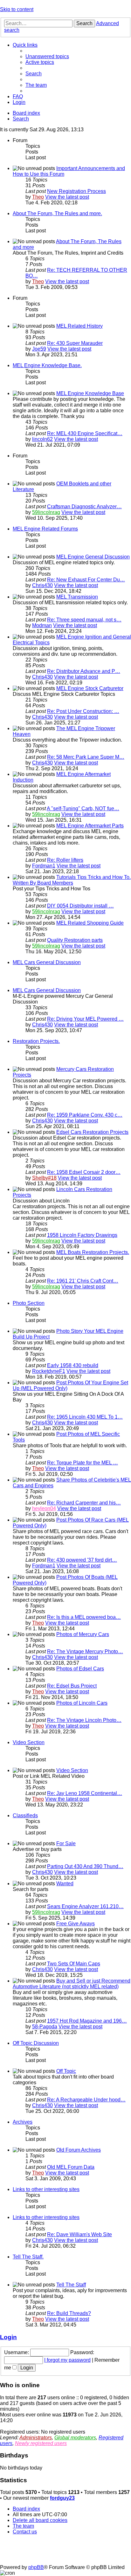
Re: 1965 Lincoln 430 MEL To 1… (85, 1417)
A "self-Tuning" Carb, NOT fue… (83, 808)
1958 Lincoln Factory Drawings (82, 1235)
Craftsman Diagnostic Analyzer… (84, 507)
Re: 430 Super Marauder (75, 343)
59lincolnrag (46, 512)
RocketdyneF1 (49, 1371)
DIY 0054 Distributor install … (80, 906)
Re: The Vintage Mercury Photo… (85, 1651)
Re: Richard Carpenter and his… (84, 1503)
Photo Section (29, 1303)
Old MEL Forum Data (71, 2167)
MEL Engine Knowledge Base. (47, 365)
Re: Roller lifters (65, 860)
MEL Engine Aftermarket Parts (90, 826)
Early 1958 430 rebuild (73, 1365)
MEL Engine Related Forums (45, 529)
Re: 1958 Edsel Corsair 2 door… (84, 1172)
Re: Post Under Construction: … (83, 711)
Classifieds (25, 1816)
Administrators (36, 2438)
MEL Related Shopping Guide (90, 923)
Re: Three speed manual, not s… (84, 620)
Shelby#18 (44, 1178)
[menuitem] (47, 56)
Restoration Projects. (36, 1041)
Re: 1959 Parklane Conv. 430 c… (85, 1115)
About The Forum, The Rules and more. (57, 213)
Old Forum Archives (79, 2150)
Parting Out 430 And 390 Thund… (85, 1866)
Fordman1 (44, 866)
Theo (38, 197)
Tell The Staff (71, 2285)
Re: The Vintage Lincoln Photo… (84, 1720)
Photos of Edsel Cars (80, 1669)
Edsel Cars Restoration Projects (92, 1132)
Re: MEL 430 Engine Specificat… (85, 433)
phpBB (36, 2567)
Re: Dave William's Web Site (79, 2234)
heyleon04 (44, 1508)
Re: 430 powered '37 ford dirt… (82, 1560)
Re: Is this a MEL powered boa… (84, 1617)
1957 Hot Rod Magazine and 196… (87, 2021)
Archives (23, 2122)
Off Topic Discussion (36, 2043)
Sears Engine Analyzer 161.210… (85, 1906)
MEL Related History (79, 326)
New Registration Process (76, 191)
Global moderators (75, 2438)
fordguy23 (62, 2498)
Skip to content (17, 9)
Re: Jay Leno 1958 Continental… (85, 1793)
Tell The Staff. (28, 2257)
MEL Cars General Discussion (47, 962)
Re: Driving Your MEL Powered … (85, 1019)
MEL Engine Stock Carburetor (90, 688)
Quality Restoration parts (75, 940)
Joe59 (39, 349)
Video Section (29, 1742)
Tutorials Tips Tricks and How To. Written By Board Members (72, 880)
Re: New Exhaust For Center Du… (86, 580)
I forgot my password (67, 2360)
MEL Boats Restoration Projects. (93, 1252)
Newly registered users (41, 2443)
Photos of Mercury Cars (83, 1634)
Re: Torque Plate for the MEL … (83, 1463)
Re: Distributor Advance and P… (84, 671)
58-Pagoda (45, 2027)
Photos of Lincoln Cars (82, 1703)
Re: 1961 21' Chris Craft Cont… (83, 1281)
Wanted (65, 1884)
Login (8, 2337)
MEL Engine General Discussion (93, 557)
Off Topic (66, 2071)
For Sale (66, 1843)
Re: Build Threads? (69, 2313)
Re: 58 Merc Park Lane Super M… (86, 757)
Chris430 (42, 585)
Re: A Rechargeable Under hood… (86, 2100)
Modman (42, 625)
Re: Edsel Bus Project (72, 1686)
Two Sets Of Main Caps (74, 1964)
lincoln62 (42, 439)
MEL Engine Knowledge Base (90, 393)
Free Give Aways (76, 1924)
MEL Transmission (77, 597)
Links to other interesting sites (46, 2189)
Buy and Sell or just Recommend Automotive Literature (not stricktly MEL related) (72, 1984)
